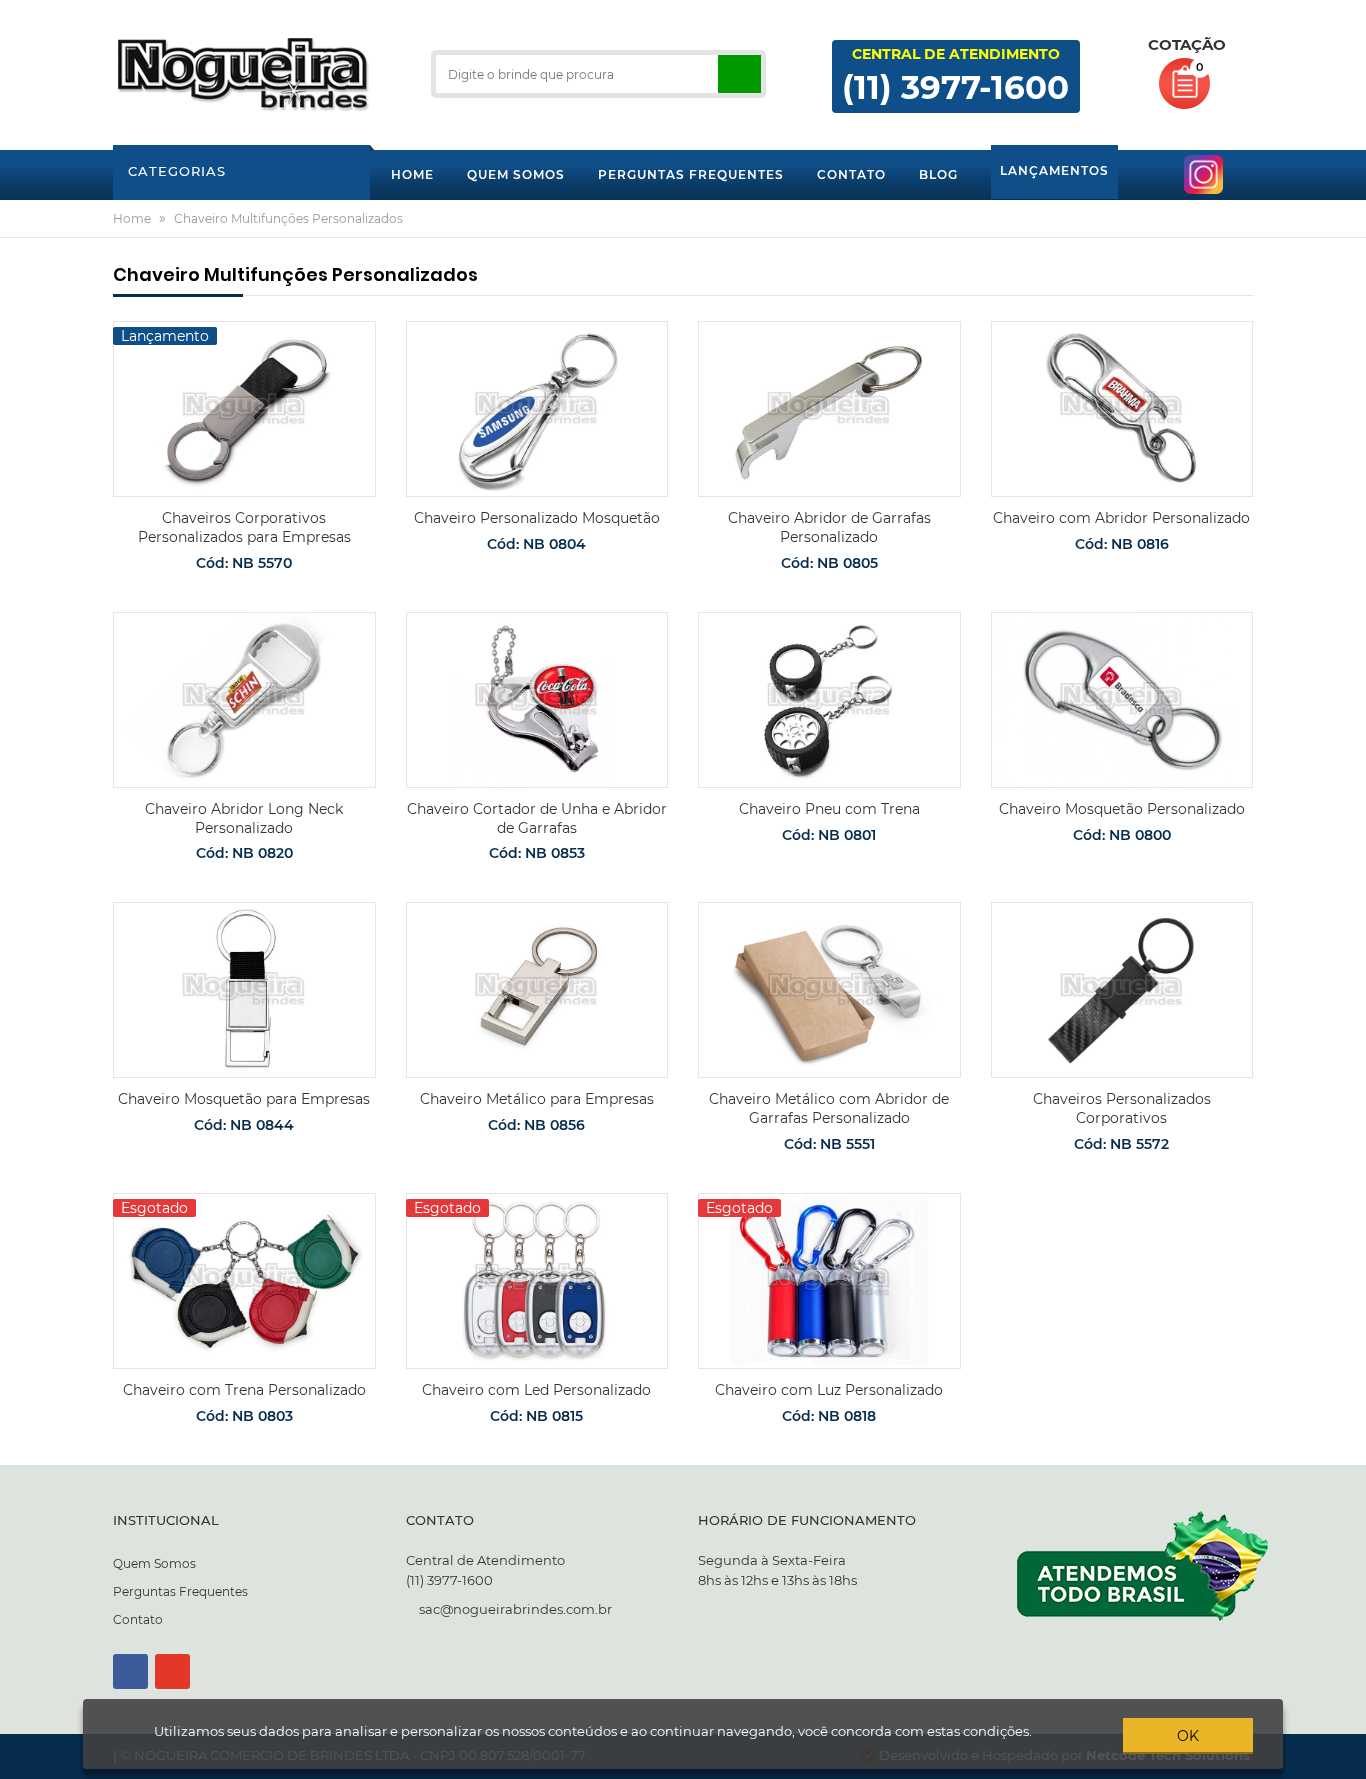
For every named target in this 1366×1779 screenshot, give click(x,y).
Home (132, 218)
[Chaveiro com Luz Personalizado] (829, 1281)
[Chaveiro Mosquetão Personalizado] (1122, 700)
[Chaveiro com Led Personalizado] (537, 1281)
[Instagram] (172, 1671)
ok (1188, 1736)
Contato (138, 1619)
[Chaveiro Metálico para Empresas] (537, 990)
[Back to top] (1345, 1763)
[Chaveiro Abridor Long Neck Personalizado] (244, 700)
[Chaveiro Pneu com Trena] (829, 700)
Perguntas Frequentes (180, 1591)
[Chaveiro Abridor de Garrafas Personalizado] (829, 409)
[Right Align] (739, 74)
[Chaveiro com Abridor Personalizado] (1122, 409)
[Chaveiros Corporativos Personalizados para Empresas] (244, 409)
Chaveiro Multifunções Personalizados (288, 218)
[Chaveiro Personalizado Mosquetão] (537, 409)
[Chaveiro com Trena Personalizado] (244, 1281)
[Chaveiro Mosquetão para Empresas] (244, 990)
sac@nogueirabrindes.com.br (515, 1609)
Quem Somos (154, 1563)
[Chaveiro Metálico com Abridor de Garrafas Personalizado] (829, 990)
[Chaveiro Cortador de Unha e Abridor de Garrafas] (537, 700)
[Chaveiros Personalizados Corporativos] (1122, 990)
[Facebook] (130, 1671)
